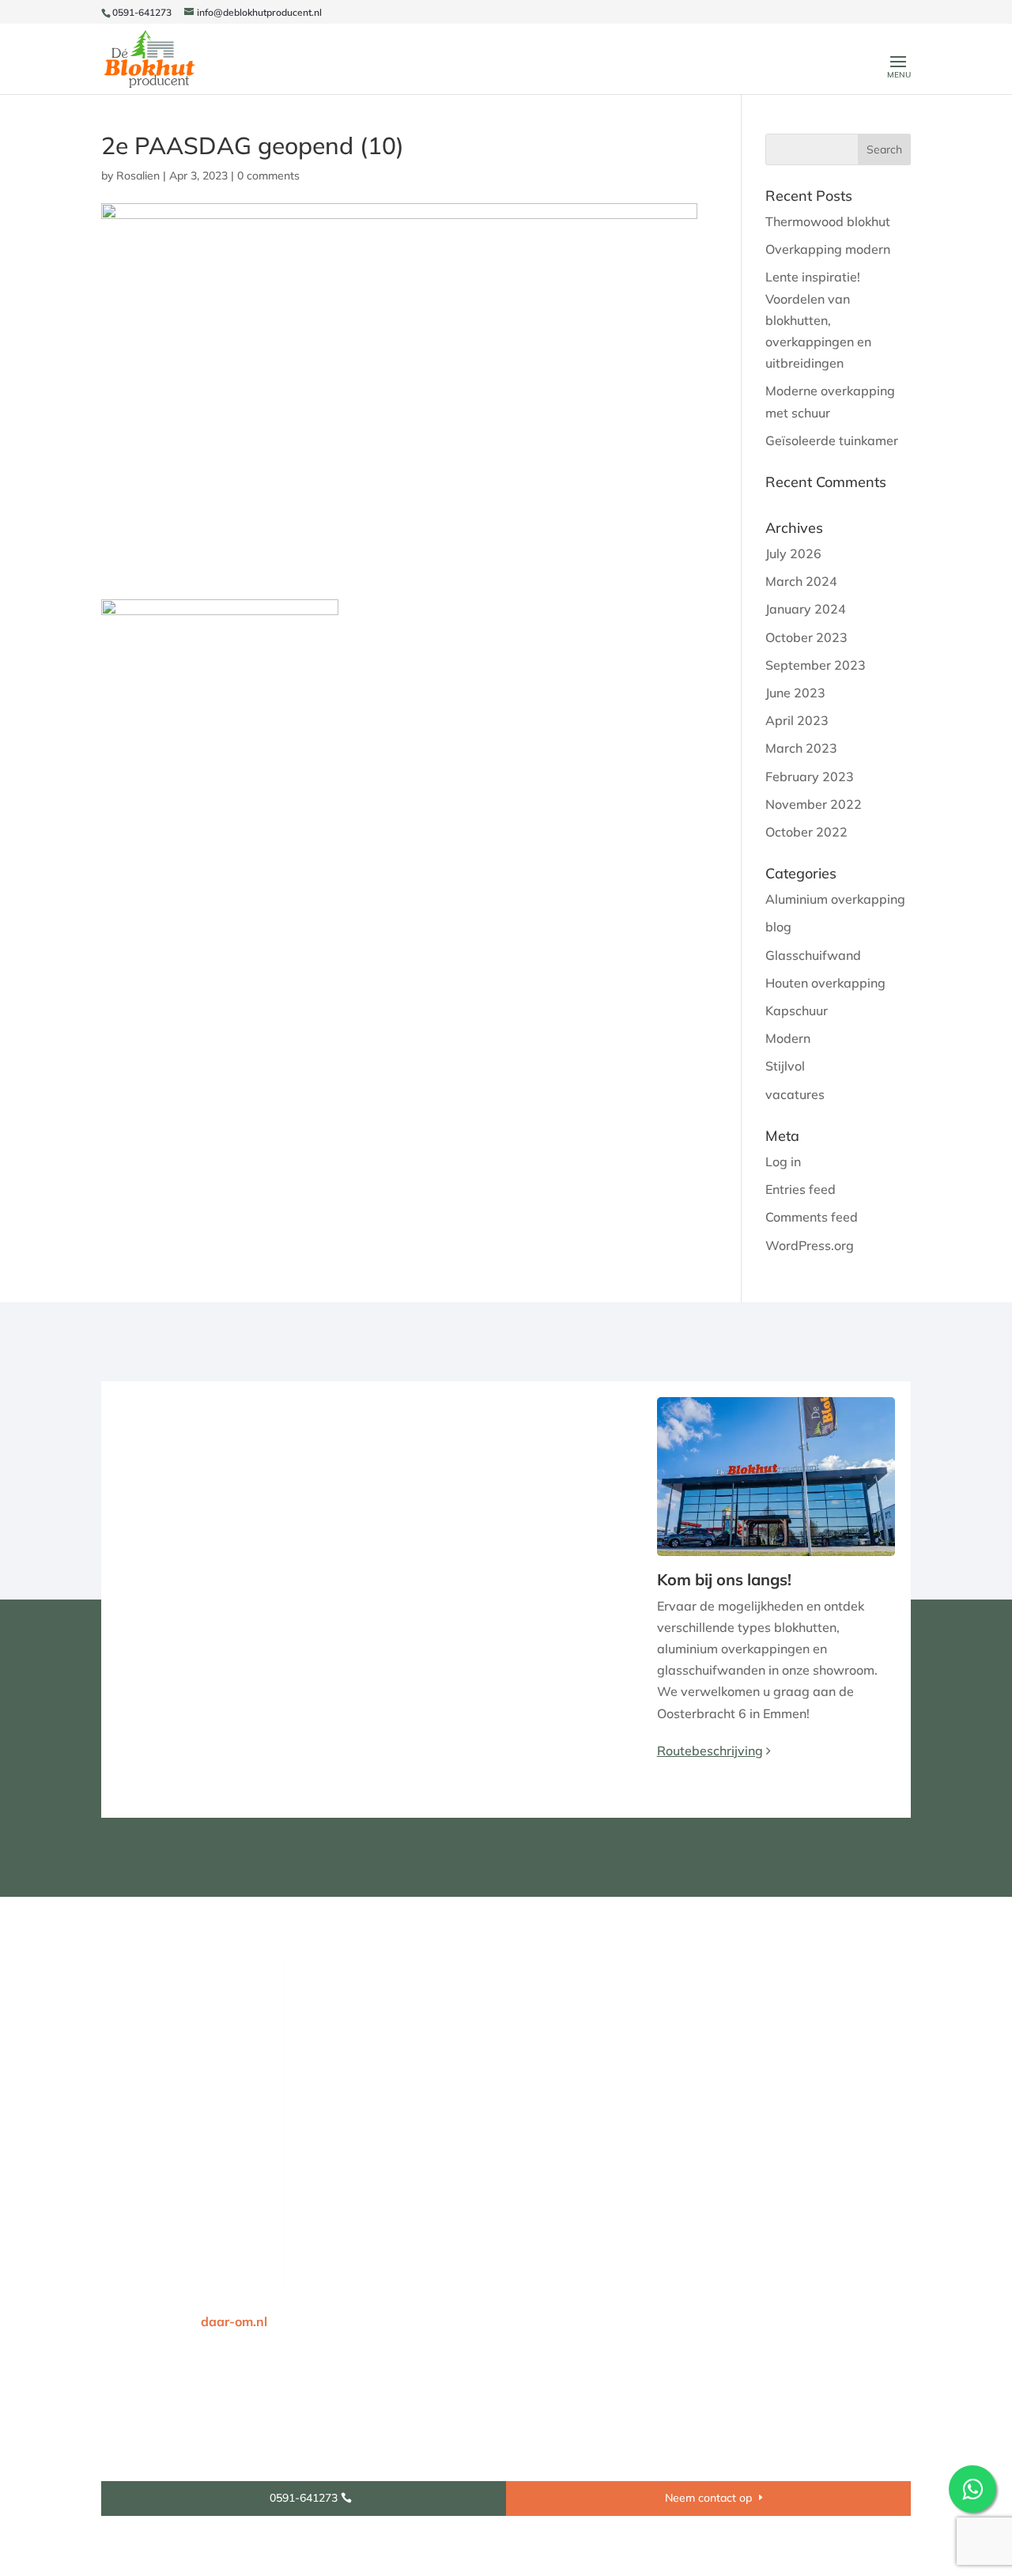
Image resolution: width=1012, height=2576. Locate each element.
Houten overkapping (825, 983)
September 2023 (816, 665)
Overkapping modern (828, 249)
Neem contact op (708, 2498)
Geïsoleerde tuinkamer (832, 440)
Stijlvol (785, 1066)
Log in (783, 1161)
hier (776, 2031)
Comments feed (812, 1217)
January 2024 (806, 609)
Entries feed (801, 1189)
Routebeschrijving (710, 1751)
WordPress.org (810, 1245)
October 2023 (806, 637)
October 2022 (806, 832)
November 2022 (814, 804)
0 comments (268, 176)
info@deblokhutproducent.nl (618, 2052)
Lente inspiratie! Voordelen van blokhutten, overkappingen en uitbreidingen (818, 320)
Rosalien (138, 176)
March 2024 (801, 581)
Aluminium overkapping (835, 899)
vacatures (795, 1094)
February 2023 (810, 776)
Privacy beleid (717, 2321)
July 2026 (793, 553)
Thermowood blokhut (828, 221)
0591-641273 (142, 12)
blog (778, 927)
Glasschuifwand (813, 955)
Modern (788, 1038)
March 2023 (801, 748)
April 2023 (797, 720)
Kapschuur (797, 1010)
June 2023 (795, 693)
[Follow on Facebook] (111, 2168)
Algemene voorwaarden (839, 2321)
